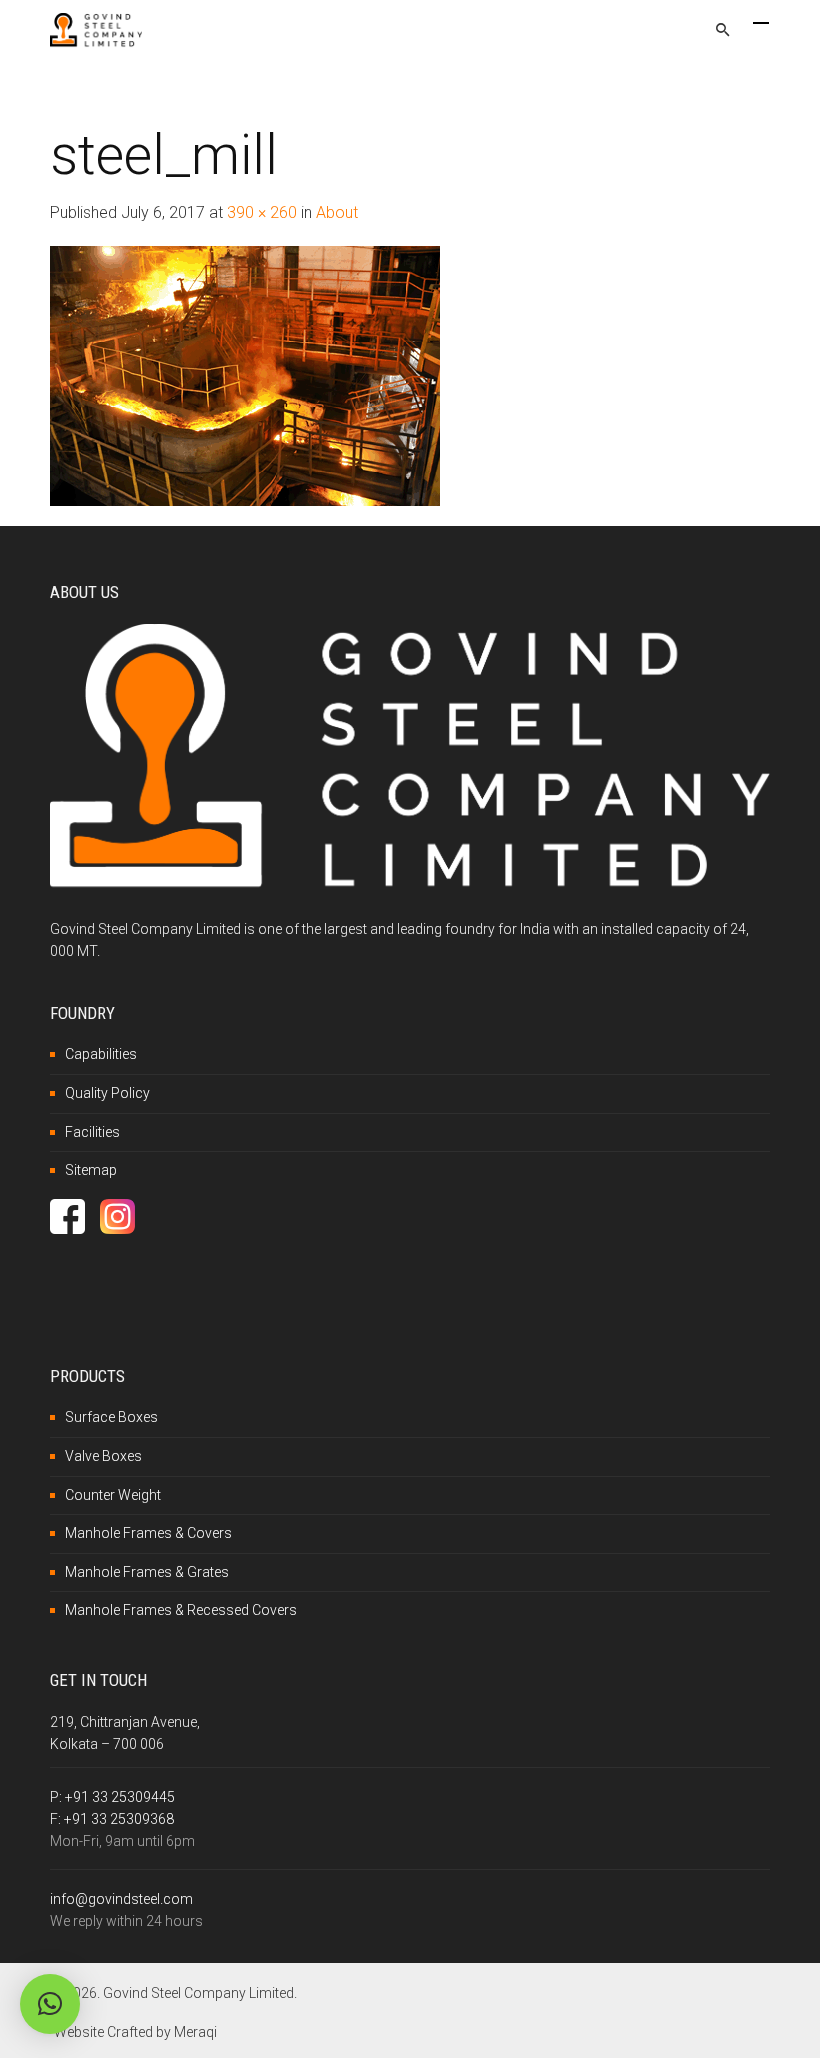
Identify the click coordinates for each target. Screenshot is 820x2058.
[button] (50, 2004)
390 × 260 (262, 212)
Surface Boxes (111, 1417)
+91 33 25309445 (120, 1797)
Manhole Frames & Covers (148, 1533)
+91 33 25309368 (119, 1819)
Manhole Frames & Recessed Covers (181, 1610)
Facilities (92, 1132)
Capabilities (101, 1054)
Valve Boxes (103, 1456)
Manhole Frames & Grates (147, 1572)
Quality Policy (107, 1093)
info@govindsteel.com (121, 1899)
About (337, 212)
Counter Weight (113, 1495)
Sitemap (91, 1170)
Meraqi (195, 2032)
